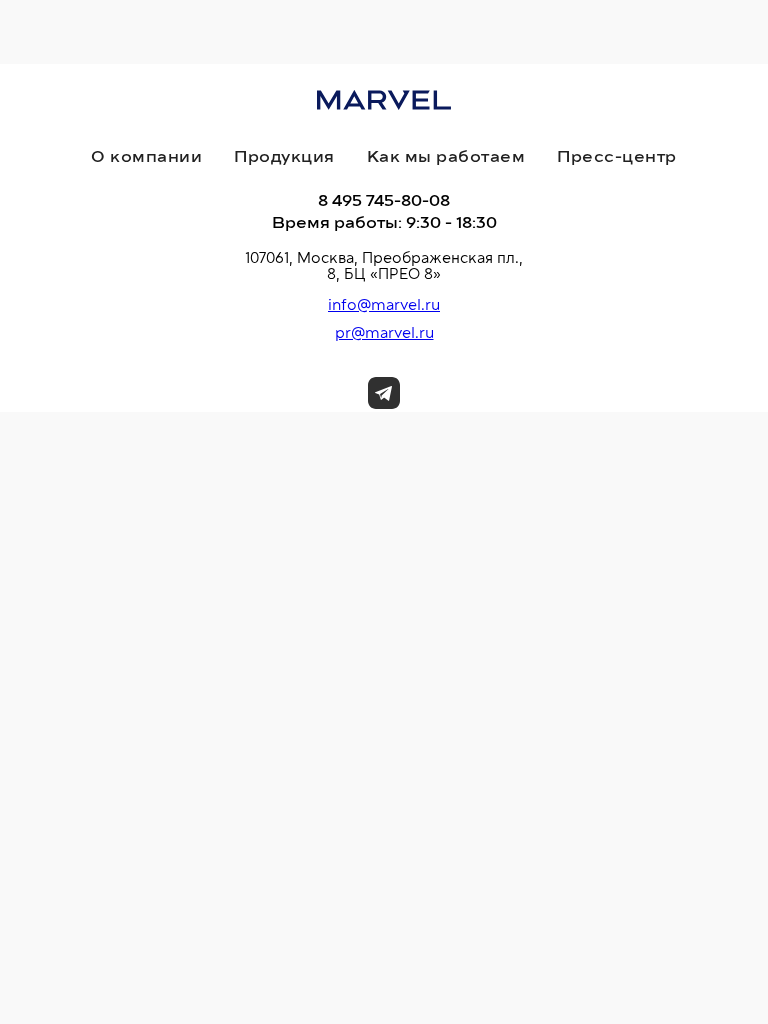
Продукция (284, 157)
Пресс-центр (617, 157)
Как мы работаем (446, 157)
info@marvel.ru (384, 305)
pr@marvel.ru (384, 333)
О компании (146, 157)
